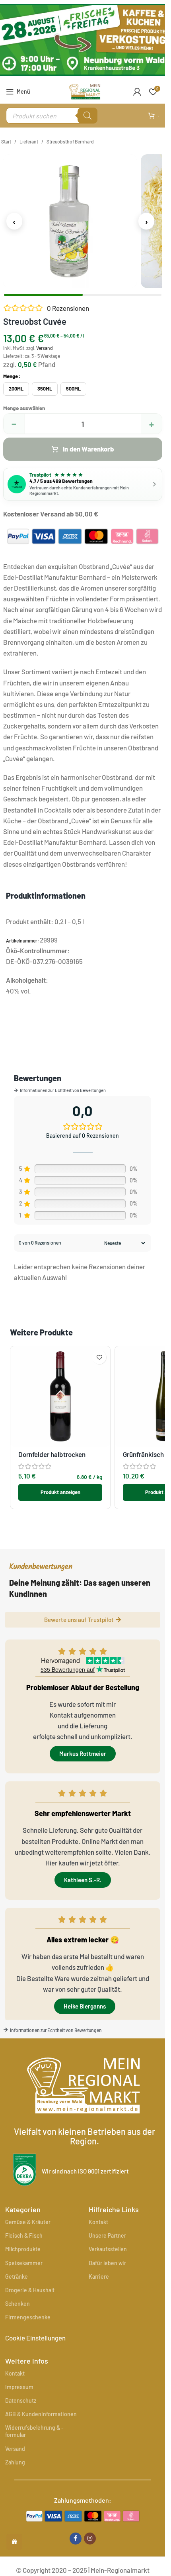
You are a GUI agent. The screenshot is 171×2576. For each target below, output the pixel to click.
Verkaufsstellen (108, 2249)
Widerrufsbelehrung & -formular (34, 2431)
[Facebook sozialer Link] (76, 2539)
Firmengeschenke (28, 2317)
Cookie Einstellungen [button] (35, 2338)
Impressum (19, 2387)
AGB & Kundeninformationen (41, 2414)
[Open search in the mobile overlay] (52, 116)
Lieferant (29, 141)
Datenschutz (21, 2400)
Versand (45, 348)
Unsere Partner (107, 2235)
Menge (11, 376)
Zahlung (15, 2462)
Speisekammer (24, 2263)
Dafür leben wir (107, 2263)
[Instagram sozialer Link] (90, 2539)
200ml (16, 389)
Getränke (17, 2277)
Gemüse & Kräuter (28, 2222)
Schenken (17, 2304)
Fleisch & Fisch (24, 2235)
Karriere (99, 2277)
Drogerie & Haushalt (30, 2290)
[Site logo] (85, 90)
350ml (45, 389)
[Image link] (83, 2515)
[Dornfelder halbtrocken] (60, 1396)
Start (6, 141)
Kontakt (98, 2222)
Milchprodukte (23, 2249)
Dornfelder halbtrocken (52, 1454)
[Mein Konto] (137, 92)
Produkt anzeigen (60, 1492)
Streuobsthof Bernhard (70, 141)
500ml (73, 389)
